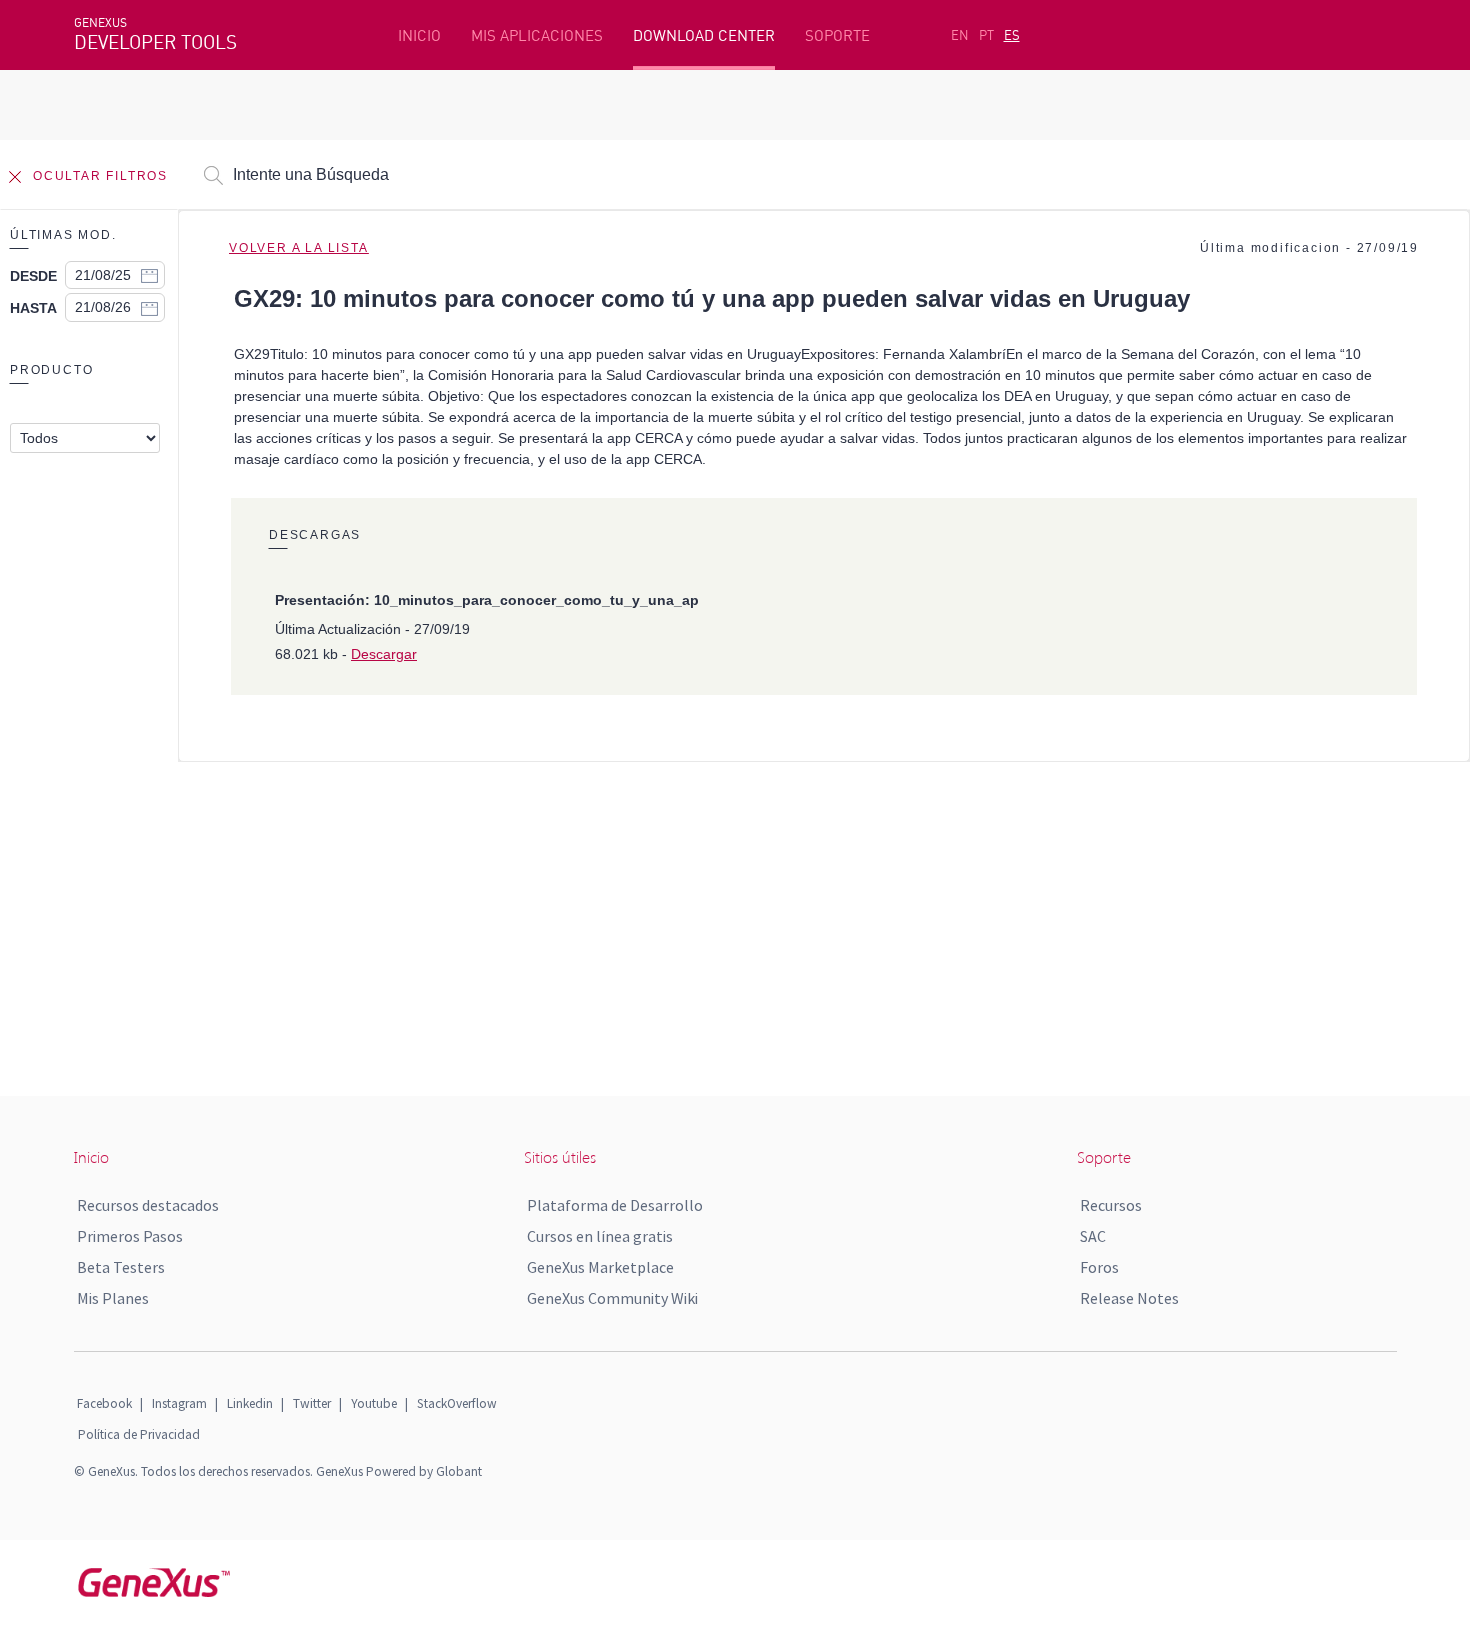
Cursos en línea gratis (600, 1236)
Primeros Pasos (130, 1236)
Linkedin (250, 1403)
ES (1012, 35)
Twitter (312, 1403)
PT (986, 35)
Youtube (374, 1403)
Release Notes (1129, 1298)
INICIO (419, 35)
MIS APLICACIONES (537, 35)
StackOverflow (457, 1403)
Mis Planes (113, 1298)
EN (960, 35)
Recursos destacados (148, 1205)
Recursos (1111, 1205)
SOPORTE (837, 35)
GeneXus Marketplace (600, 1267)
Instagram (179, 1403)
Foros (1099, 1267)
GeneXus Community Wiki (612, 1298)
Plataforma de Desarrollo (615, 1205)
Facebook (104, 1403)
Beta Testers (121, 1267)
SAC (1093, 1236)
